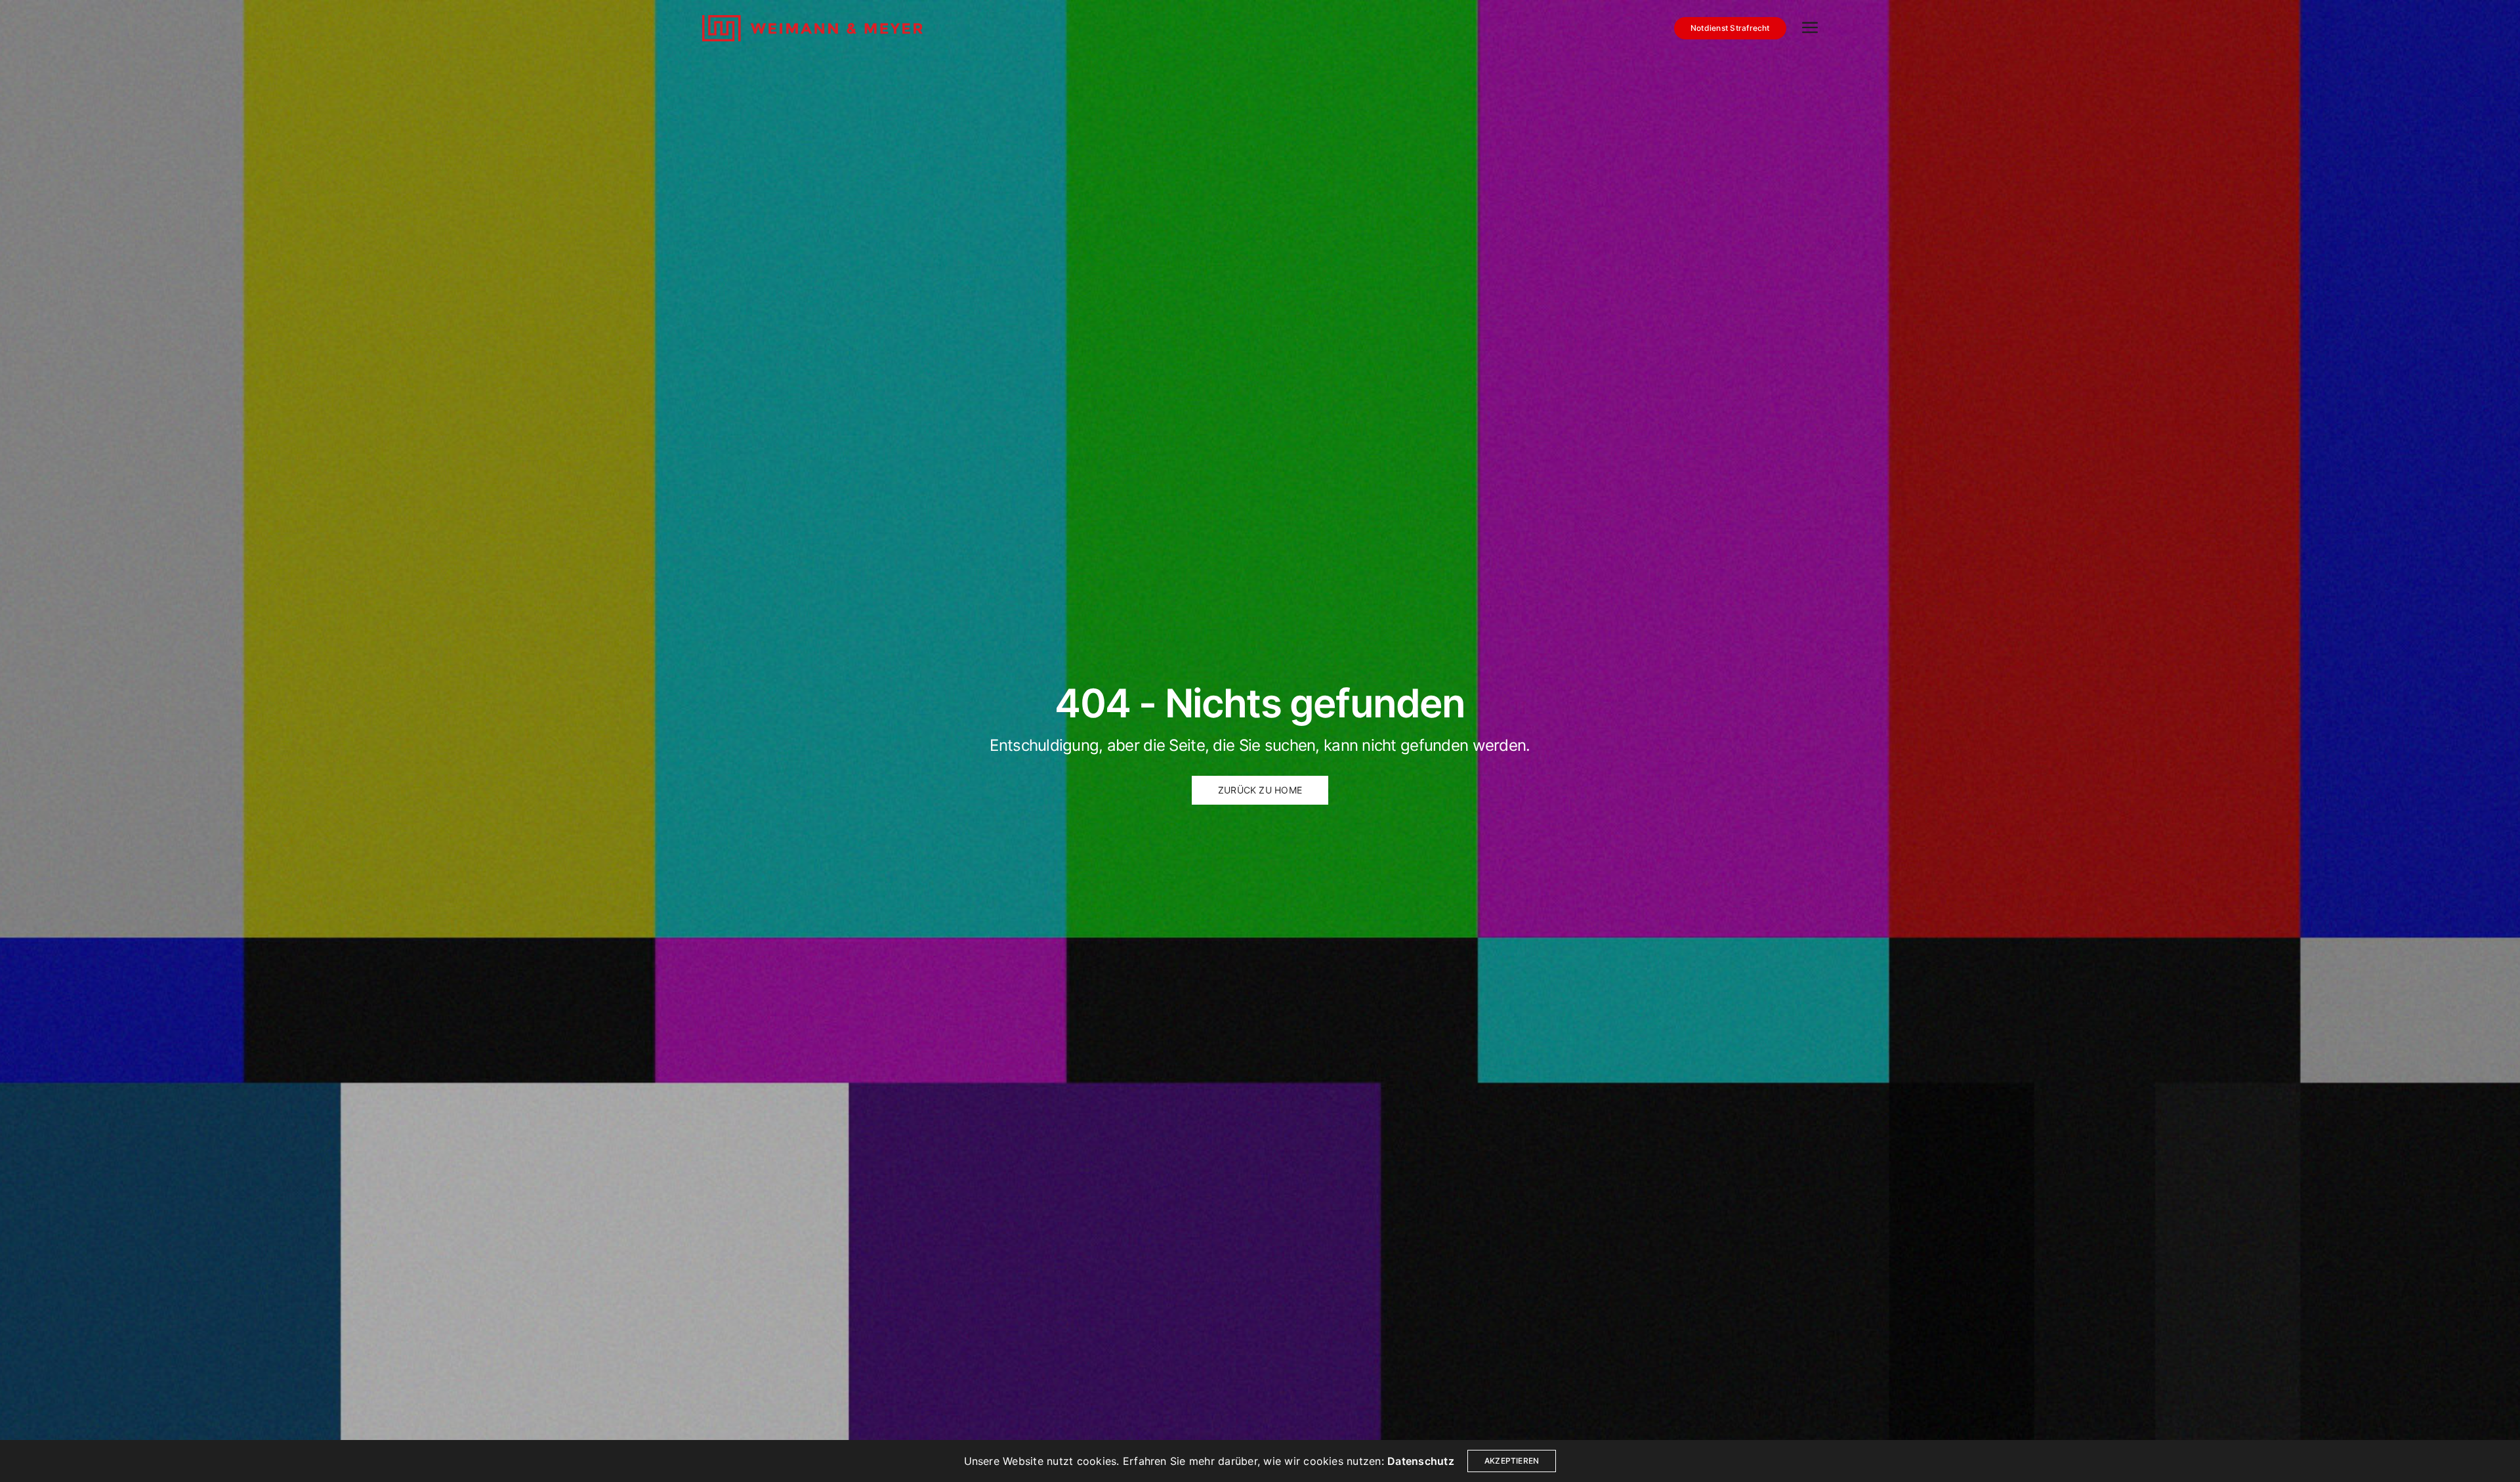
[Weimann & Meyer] (812, 28)
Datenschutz (1421, 1461)
